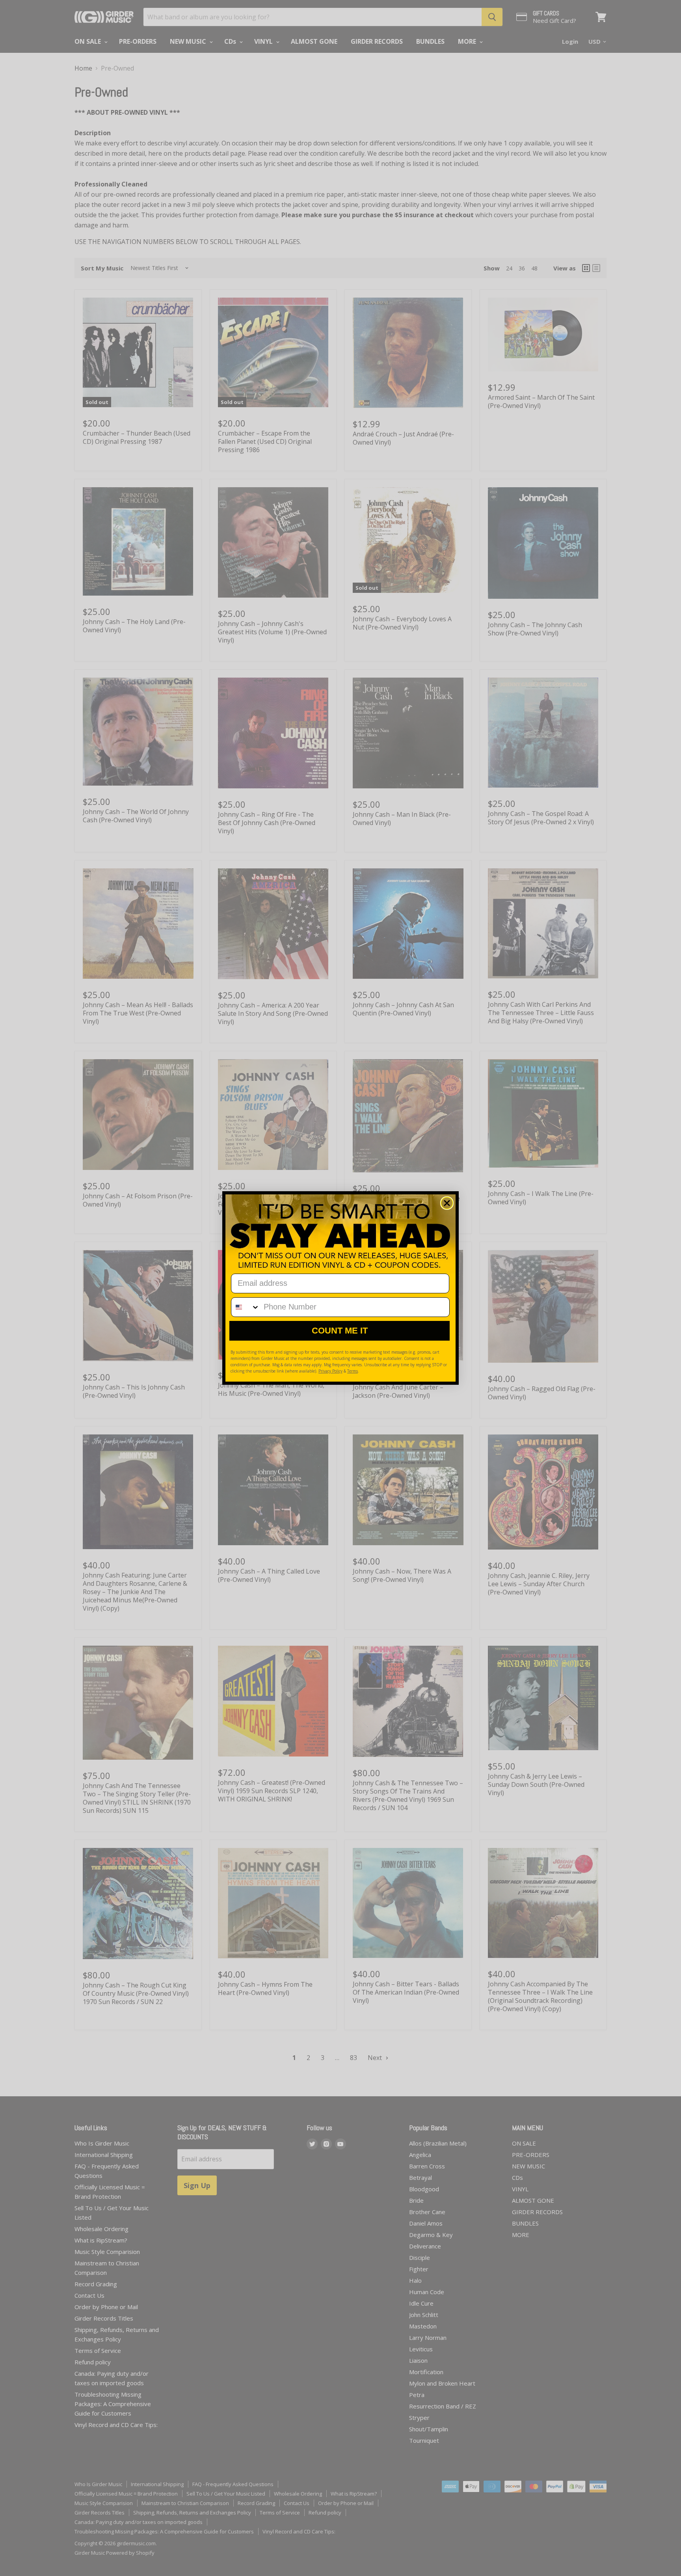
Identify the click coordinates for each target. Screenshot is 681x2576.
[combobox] (246, 1307)
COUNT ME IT (340, 1331)
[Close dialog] (447, 1203)
